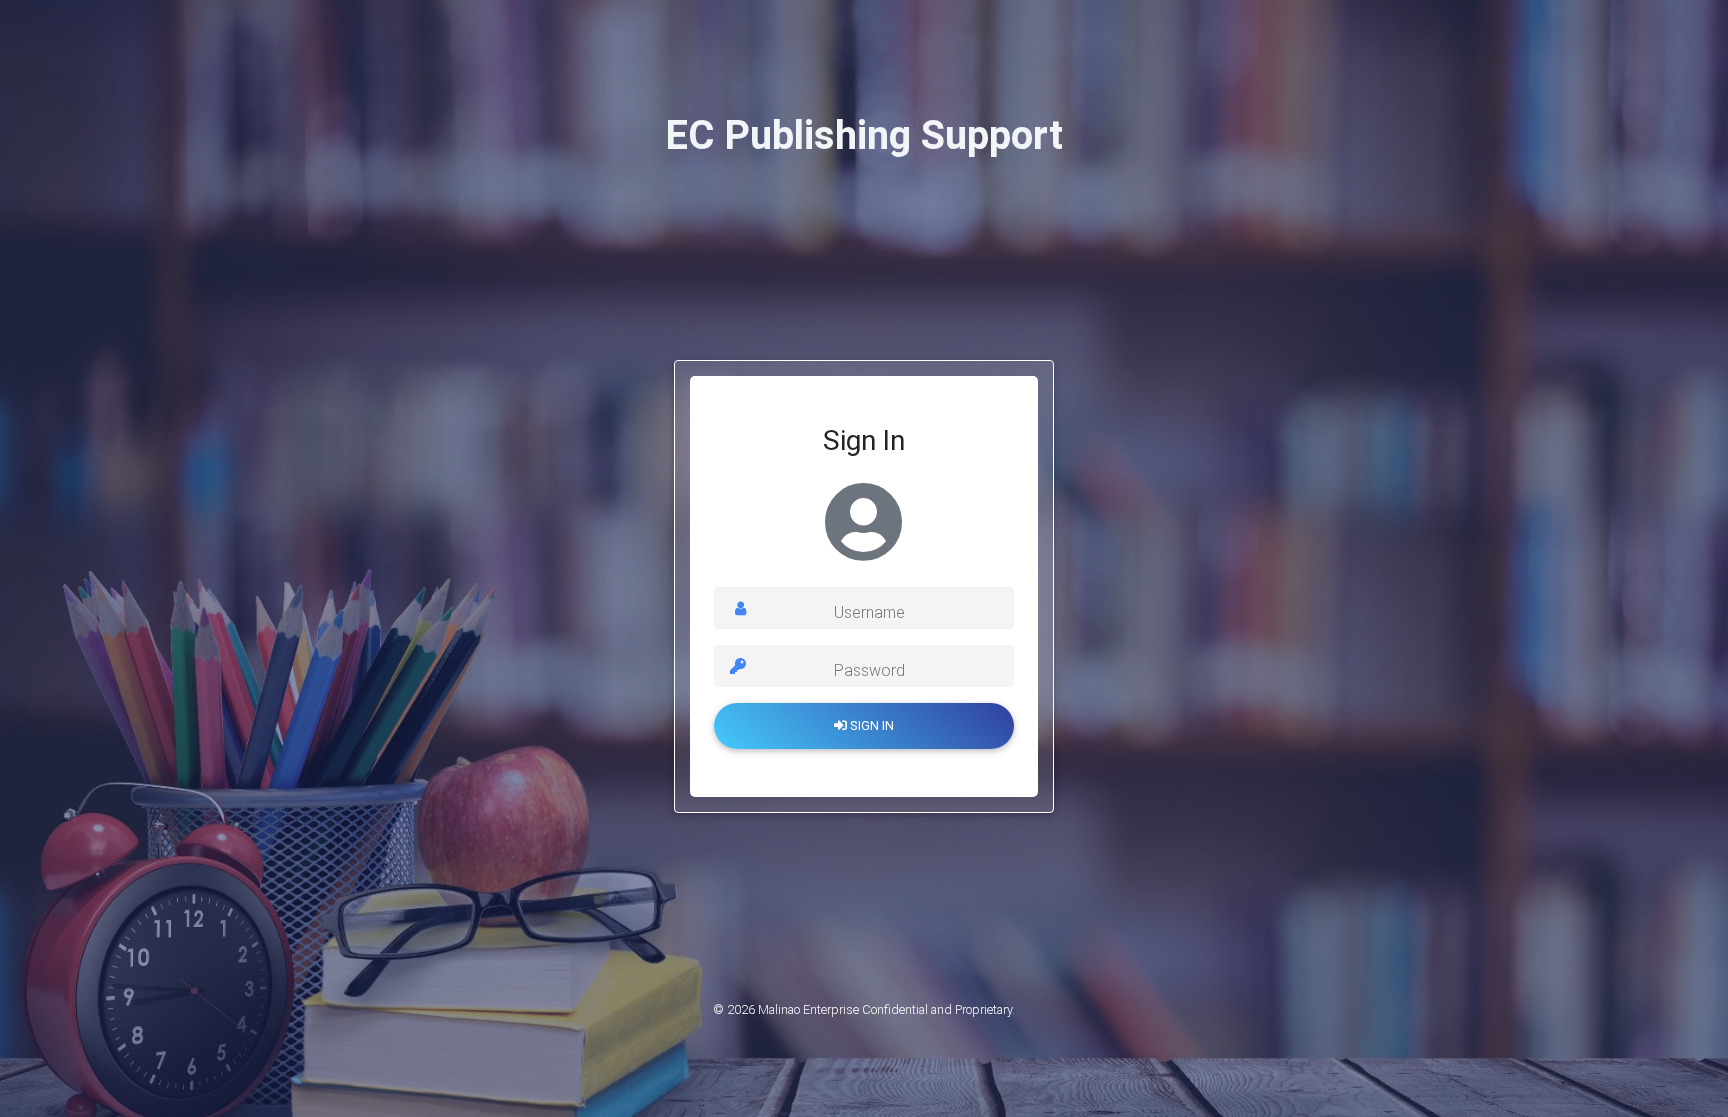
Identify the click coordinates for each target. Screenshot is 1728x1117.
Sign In (870, 725)
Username (869, 612)
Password (869, 670)
